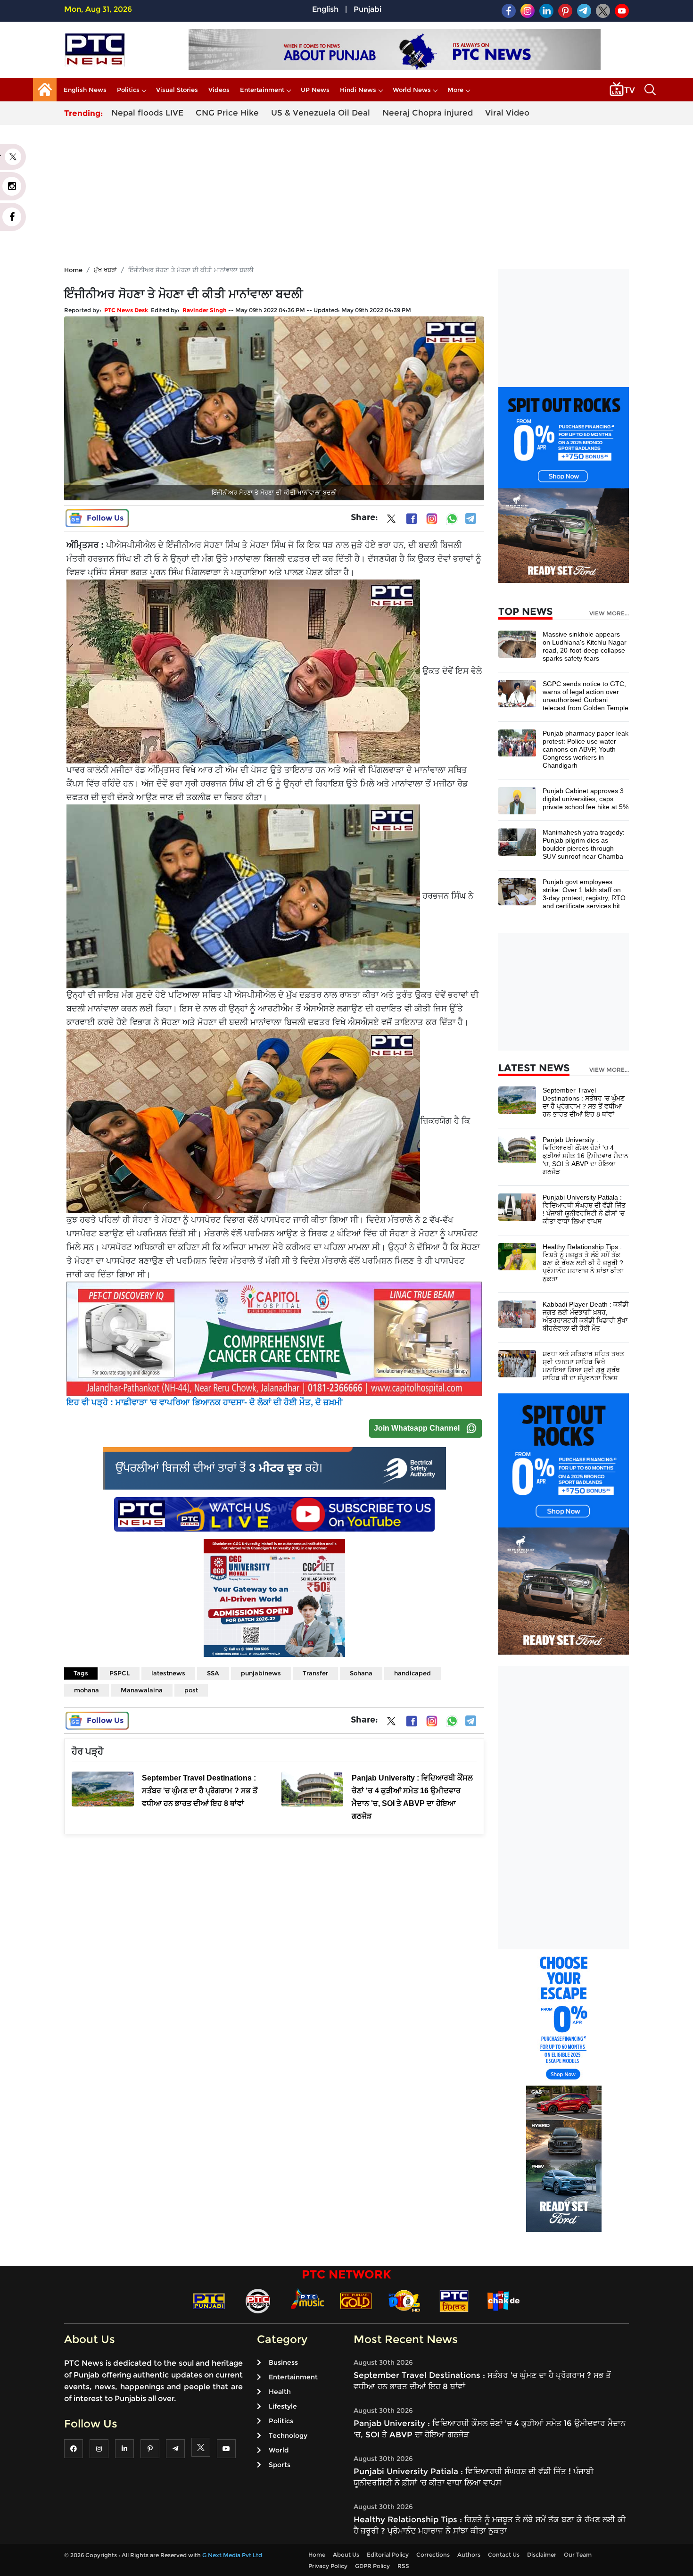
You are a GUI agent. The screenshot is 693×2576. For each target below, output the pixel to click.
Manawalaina (142, 1690)
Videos (219, 90)
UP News (315, 90)
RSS (403, 2566)
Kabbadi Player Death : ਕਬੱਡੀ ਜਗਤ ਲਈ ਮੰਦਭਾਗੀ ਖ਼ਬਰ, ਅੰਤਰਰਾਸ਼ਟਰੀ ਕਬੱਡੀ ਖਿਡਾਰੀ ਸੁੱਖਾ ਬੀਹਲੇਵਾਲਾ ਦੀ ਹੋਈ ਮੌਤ (586, 1316)
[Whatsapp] (452, 519)
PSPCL (120, 1673)
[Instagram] (432, 519)
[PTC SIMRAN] (454, 2300)
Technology (288, 2435)
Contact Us (504, 2555)
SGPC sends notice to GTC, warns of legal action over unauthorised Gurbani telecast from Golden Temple (586, 696)
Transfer (315, 1673)
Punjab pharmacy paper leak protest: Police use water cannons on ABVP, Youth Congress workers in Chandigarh (586, 749)
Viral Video (507, 113)
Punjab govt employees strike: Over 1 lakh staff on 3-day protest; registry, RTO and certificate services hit (584, 894)
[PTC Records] (258, 2300)
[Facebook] (412, 519)
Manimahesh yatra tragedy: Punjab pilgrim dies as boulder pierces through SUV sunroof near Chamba (584, 844)
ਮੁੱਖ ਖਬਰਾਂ (105, 270)
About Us (346, 2555)
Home (73, 270)
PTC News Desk (126, 310)
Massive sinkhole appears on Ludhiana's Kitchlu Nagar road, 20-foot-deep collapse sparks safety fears (585, 646)
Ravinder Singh (205, 310)
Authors (469, 2555)
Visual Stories (177, 90)
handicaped (412, 1673)
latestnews (168, 1673)
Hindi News (358, 90)
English (325, 9)
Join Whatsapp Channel (417, 1428)
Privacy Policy (328, 2566)
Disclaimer (542, 2555)
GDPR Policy (372, 2566)
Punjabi (367, 9)
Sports (280, 2465)
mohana (87, 1690)
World (279, 2450)
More (455, 90)
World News (412, 90)
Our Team (578, 2555)
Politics (128, 90)
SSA (213, 1673)
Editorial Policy (388, 2555)
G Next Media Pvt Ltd (232, 2555)
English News (85, 90)
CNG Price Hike (227, 113)
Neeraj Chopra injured (428, 113)
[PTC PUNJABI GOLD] (356, 2300)
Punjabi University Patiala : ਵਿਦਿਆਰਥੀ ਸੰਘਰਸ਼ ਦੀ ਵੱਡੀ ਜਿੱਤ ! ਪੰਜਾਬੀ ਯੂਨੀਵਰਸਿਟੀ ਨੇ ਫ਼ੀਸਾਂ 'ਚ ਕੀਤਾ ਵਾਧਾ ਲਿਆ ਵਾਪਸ (584, 1209)
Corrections (433, 2555)
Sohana (361, 1673)
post (191, 1690)
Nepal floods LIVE (147, 113)
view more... (609, 613)
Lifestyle (283, 2406)
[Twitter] (391, 521)
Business (283, 2362)
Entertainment (262, 90)
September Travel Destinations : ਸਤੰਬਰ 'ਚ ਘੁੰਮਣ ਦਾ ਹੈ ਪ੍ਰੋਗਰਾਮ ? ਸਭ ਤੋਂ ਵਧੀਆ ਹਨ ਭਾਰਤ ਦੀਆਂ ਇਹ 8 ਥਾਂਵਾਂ (584, 1102)
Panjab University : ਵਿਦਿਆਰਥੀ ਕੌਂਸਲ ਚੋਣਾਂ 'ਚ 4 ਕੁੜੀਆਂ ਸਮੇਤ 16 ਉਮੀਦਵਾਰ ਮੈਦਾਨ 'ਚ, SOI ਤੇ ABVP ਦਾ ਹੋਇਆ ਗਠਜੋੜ (586, 1156)
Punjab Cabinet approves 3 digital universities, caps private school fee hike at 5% (586, 799)
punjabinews (261, 1673)
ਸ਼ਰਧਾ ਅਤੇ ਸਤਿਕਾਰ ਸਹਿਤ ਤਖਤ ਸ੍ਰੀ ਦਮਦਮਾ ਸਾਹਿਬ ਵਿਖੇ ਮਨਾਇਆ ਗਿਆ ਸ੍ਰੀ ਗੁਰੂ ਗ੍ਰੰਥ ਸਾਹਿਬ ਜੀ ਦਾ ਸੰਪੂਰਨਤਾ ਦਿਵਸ (583, 1366)
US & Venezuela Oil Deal (321, 113)
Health (280, 2392)
